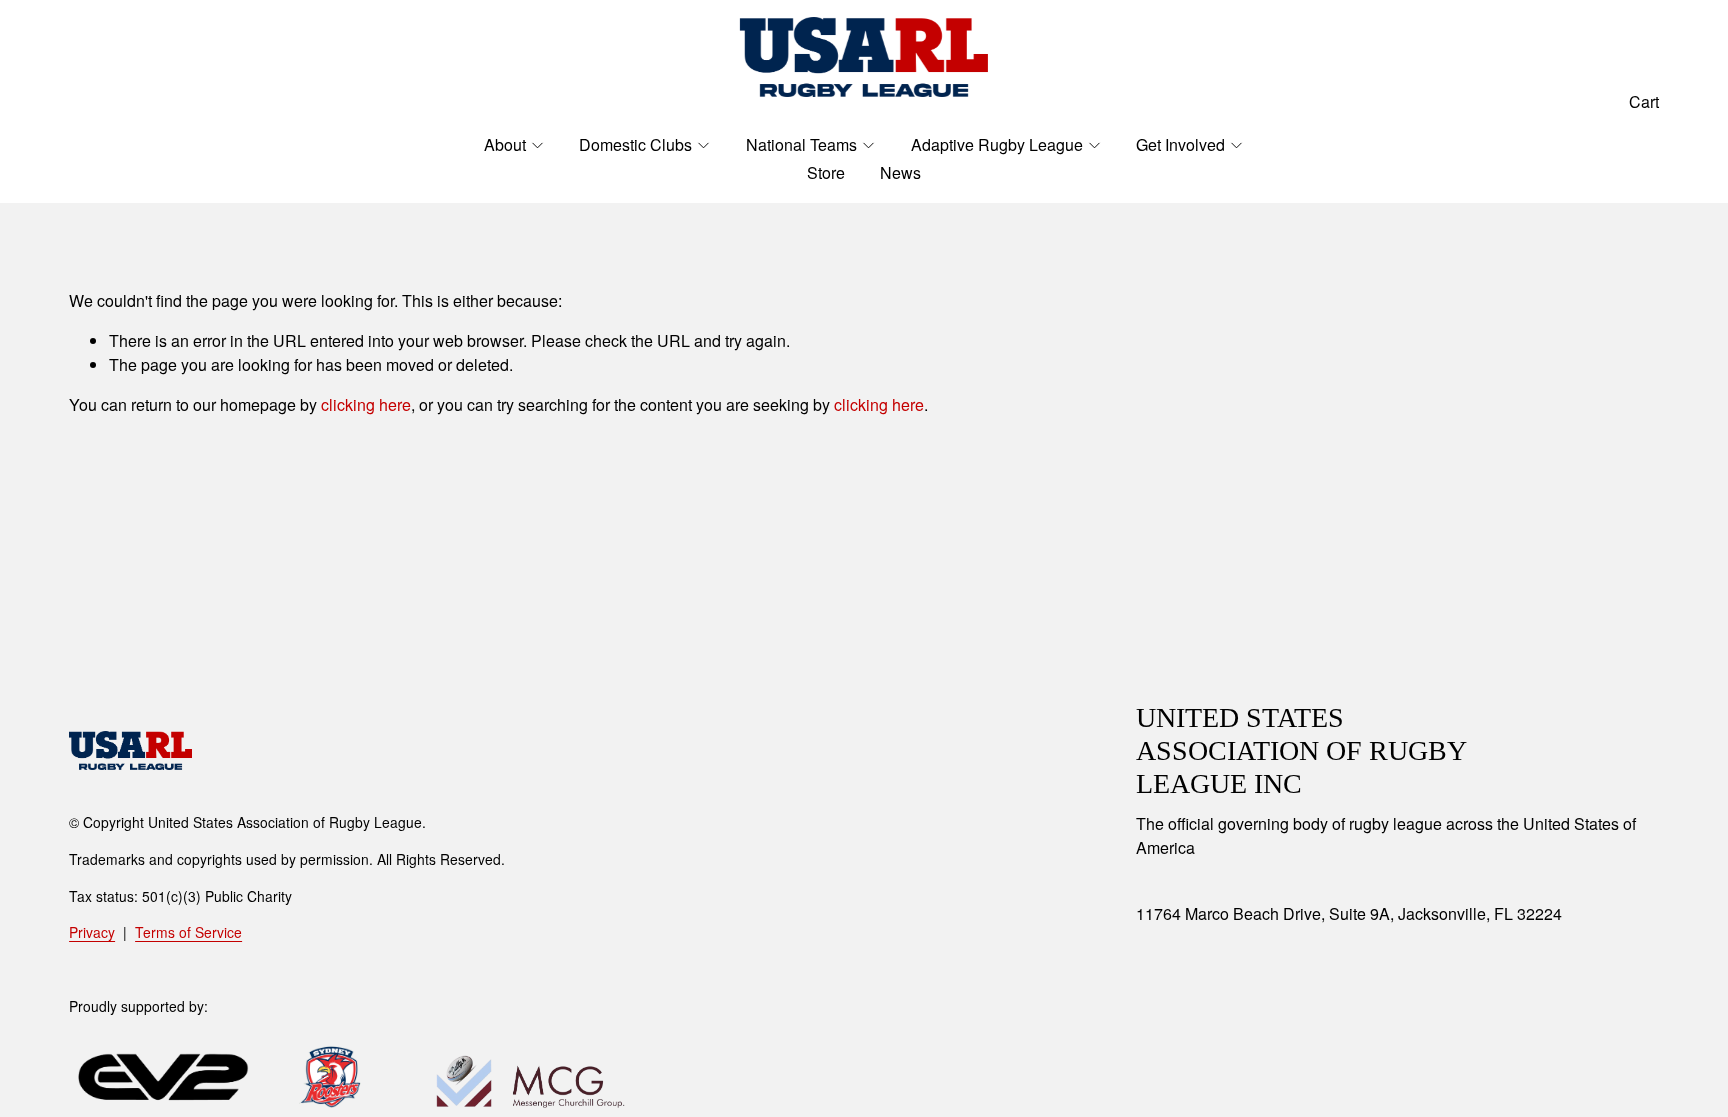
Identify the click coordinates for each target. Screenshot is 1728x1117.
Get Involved (1180, 144)
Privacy (92, 932)
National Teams (801, 144)
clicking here (366, 404)
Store (826, 172)
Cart (1644, 101)
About (505, 144)
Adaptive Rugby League (997, 144)
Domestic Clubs (635, 144)
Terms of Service (188, 932)
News (900, 172)
